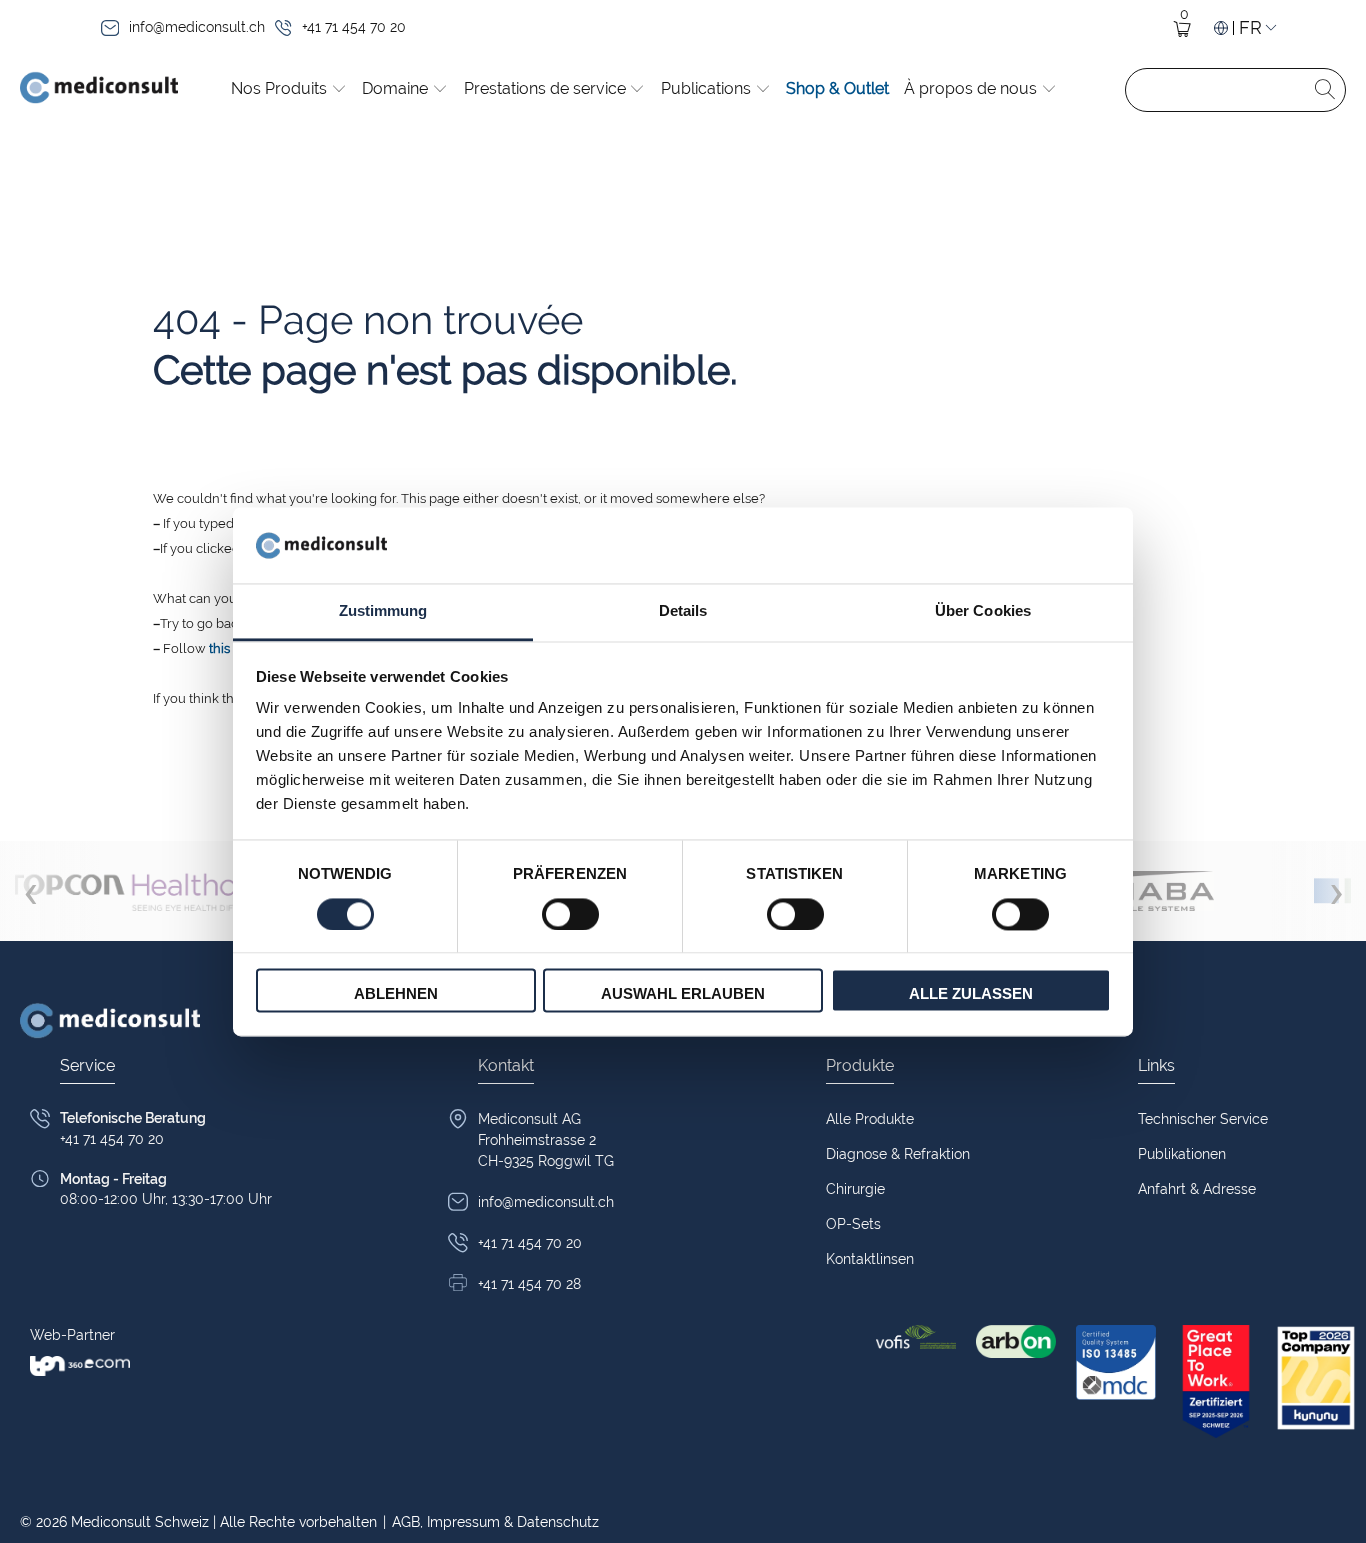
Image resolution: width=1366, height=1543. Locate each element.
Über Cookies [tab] (983, 611)
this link (232, 648)
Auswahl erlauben (683, 994)
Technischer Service (1203, 1119)
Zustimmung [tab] (383, 611)
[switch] (570, 914)
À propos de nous (972, 88)
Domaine (397, 88)
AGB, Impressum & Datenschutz (491, 1522)
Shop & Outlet (837, 88)
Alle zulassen (971, 994)
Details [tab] (683, 611)
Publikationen (1182, 1154)
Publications (708, 88)
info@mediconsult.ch (197, 27)
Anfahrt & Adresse (1197, 1189)
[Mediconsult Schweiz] (99, 90)
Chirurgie (855, 1189)
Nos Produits (281, 88)
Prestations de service (547, 88)
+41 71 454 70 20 (354, 27)
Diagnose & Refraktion (898, 1154)
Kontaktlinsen (870, 1259)
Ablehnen (396, 994)
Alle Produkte (870, 1119)
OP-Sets (853, 1224)
